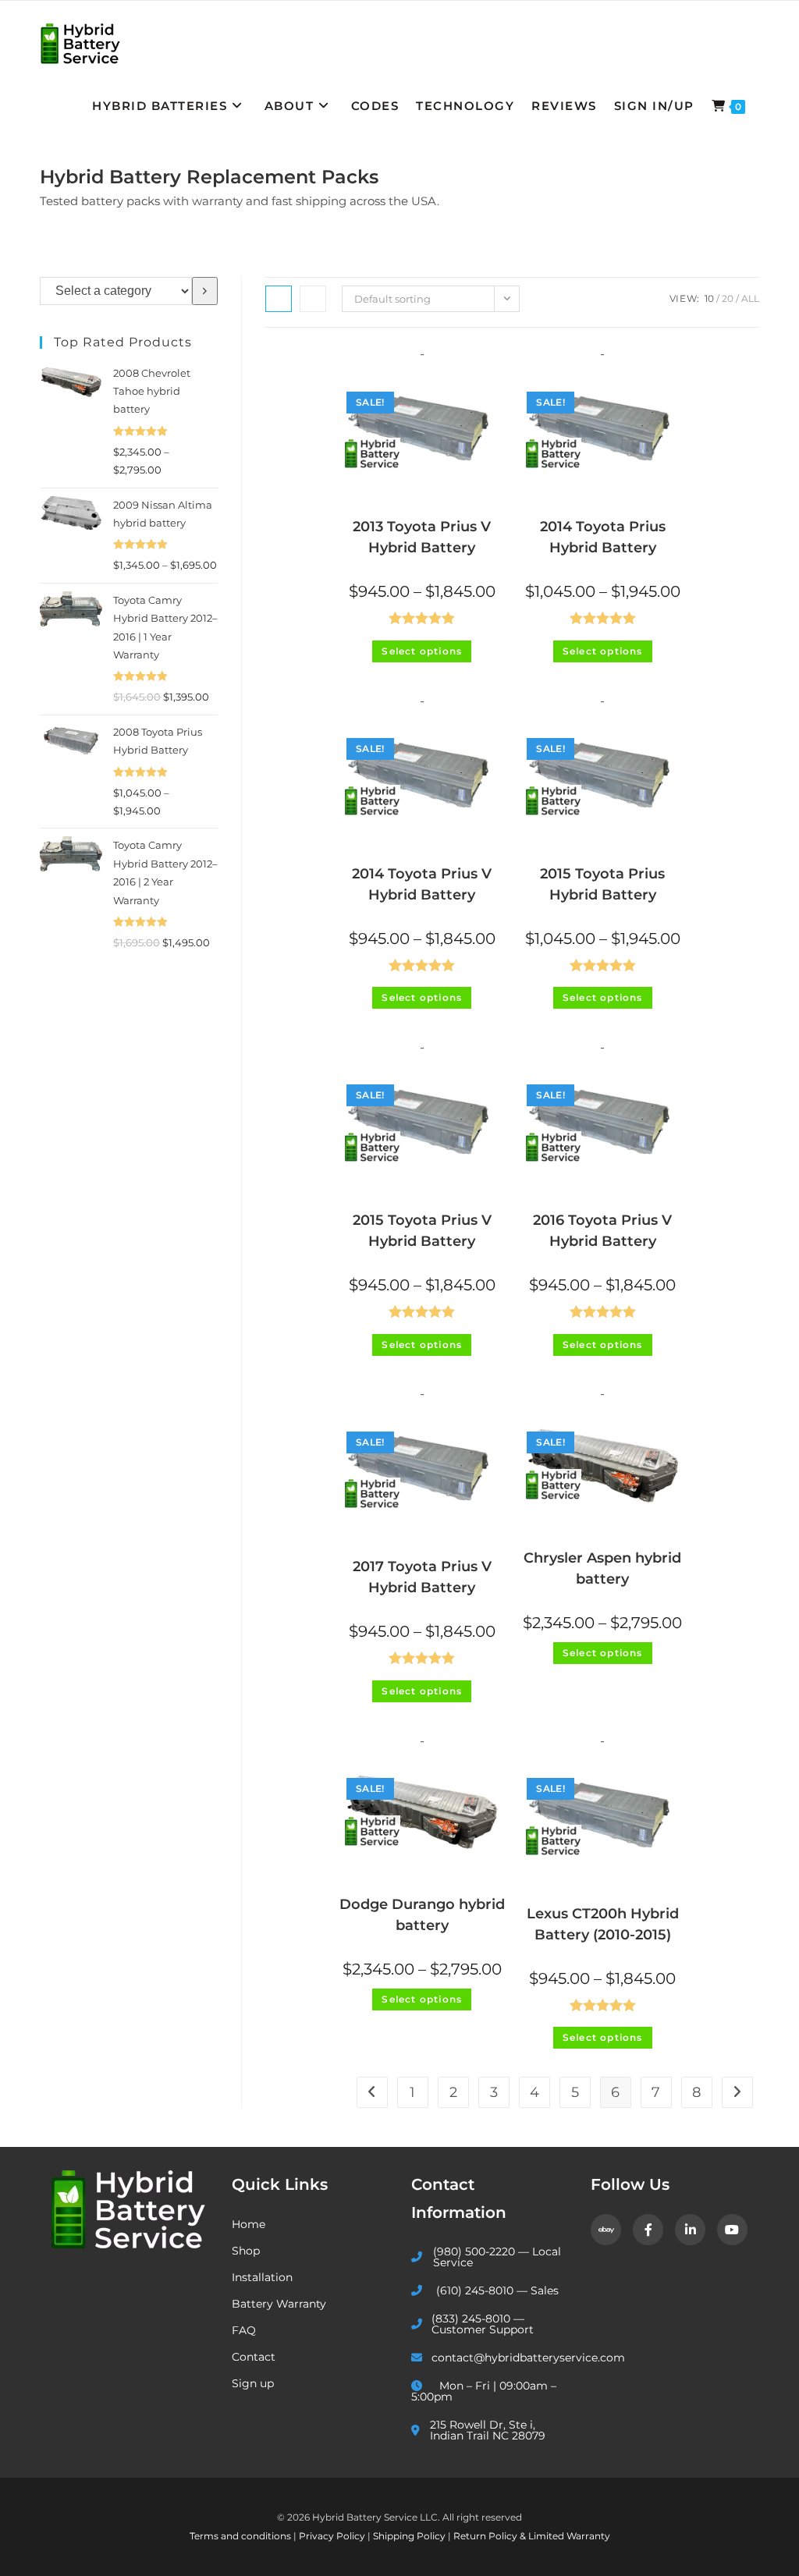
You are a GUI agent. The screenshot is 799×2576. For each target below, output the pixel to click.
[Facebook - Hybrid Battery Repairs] (648, 2230)
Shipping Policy (410, 2536)
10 (709, 298)
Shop (246, 2251)
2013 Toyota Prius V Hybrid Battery (422, 537)
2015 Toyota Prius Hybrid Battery (602, 884)
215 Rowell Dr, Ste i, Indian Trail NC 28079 (488, 2430)
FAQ (244, 2330)
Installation (262, 2277)
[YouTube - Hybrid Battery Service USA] (732, 2230)
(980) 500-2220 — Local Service (497, 2257)
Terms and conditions (241, 2536)
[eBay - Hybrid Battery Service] (606, 2230)
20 (728, 298)
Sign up (253, 2383)
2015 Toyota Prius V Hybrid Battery (422, 1231)
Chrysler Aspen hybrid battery (602, 1568)
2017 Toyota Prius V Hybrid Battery (422, 1577)
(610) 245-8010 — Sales (497, 2290)
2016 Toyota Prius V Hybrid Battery (602, 1231)
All (750, 298)
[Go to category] (205, 291)
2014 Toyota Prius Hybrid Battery (603, 537)
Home (249, 2224)
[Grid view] (279, 299)
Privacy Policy (333, 2536)
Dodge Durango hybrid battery (422, 1915)
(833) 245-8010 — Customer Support (483, 2324)
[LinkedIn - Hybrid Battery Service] (690, 2230)
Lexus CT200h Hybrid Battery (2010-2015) (603, 1924)
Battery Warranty (279, 2304)
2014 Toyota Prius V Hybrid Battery (422, 884)
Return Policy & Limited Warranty (532, 2536)
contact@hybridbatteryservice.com (499, 2358)
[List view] (313, 299)
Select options (422, 651)
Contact (254, 2357)
